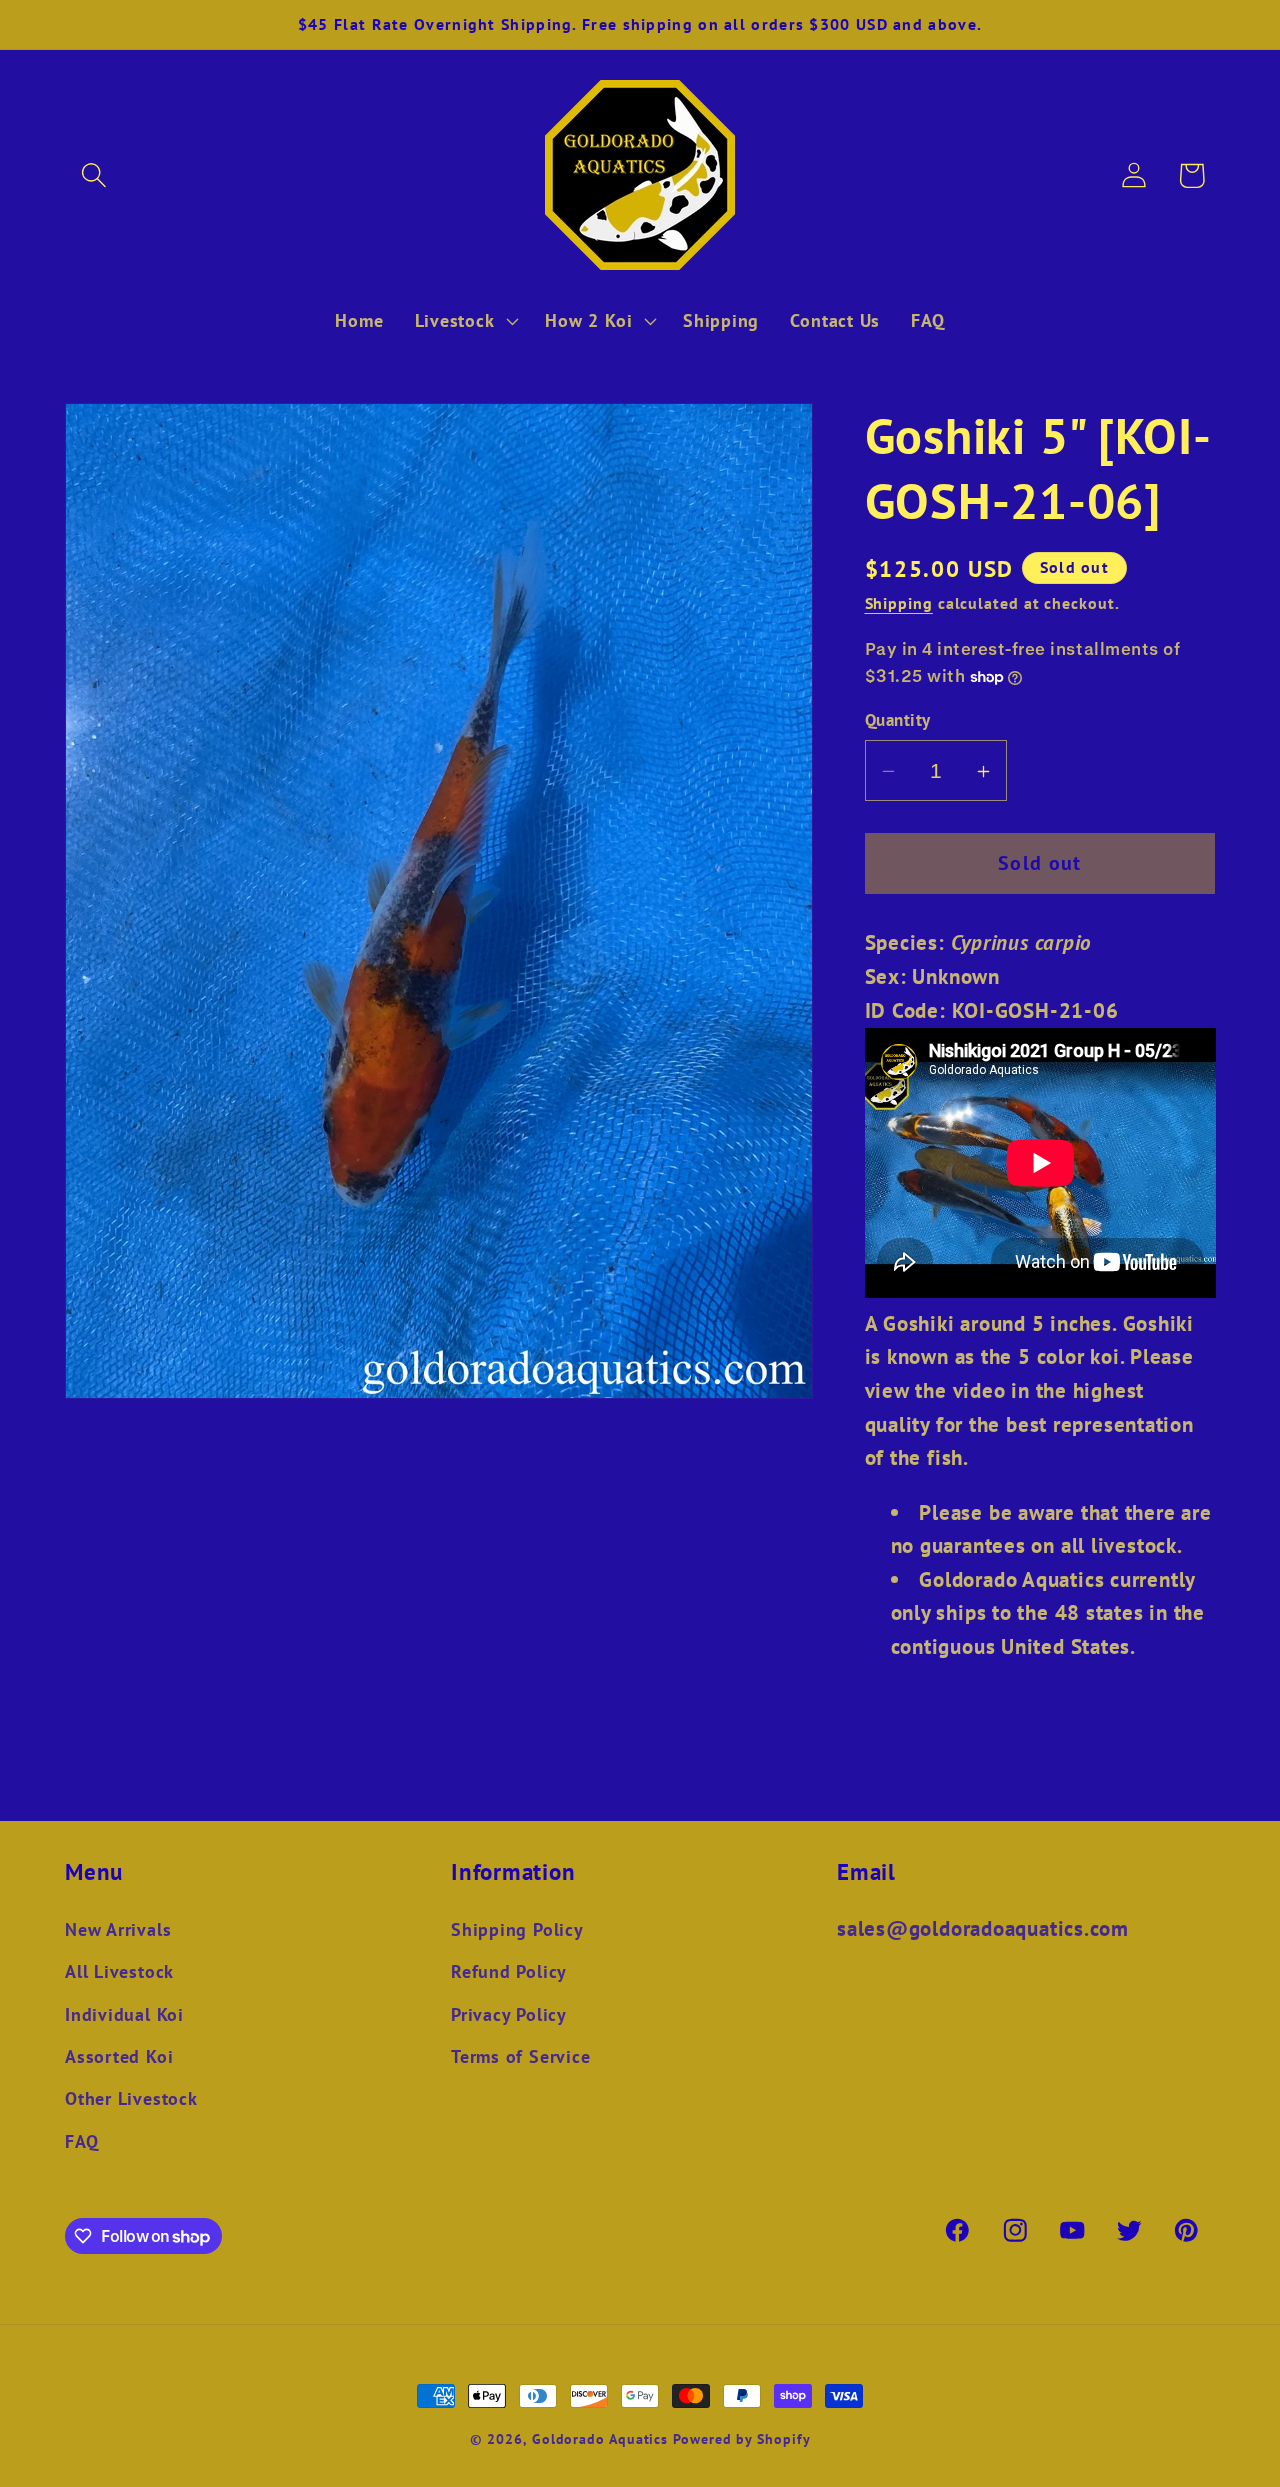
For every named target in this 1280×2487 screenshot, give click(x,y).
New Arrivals (118, 1929)
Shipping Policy (517, 1929)
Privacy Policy (509, 2014)
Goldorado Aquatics (600, 2438)
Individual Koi (124, 2014)
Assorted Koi (119, 2056)
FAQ (81, 2141)
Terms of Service (520, 2056)
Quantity (898, 721)
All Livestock (119, 1971)
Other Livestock (131, 2099)
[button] (93, 175)
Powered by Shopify (741, 2438)
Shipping (899, 604)
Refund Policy (509, 1971)
